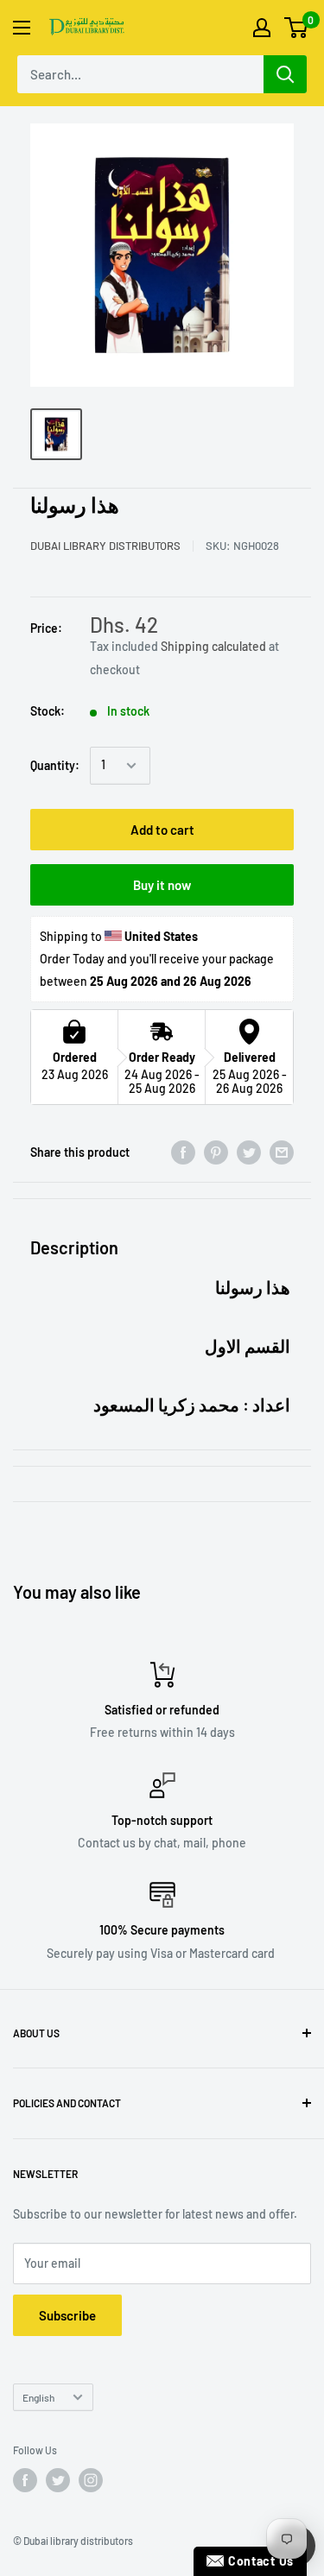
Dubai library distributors (105, 546)
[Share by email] (282, 1152)
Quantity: (55, 765)
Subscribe (67, 2315)
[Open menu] (22, 28)
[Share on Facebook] (183, 1152)
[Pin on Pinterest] (216, 1152)
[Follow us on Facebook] (25, 2480)
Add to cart (162, 830)
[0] (297, 28)
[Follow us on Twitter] (58, 2480)
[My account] (262, 28)
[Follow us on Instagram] (91, 2480)
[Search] (285, 74)
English (38, 2397)
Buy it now (162, 885)
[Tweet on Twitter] (249, 1152)
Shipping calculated (213, 646)
